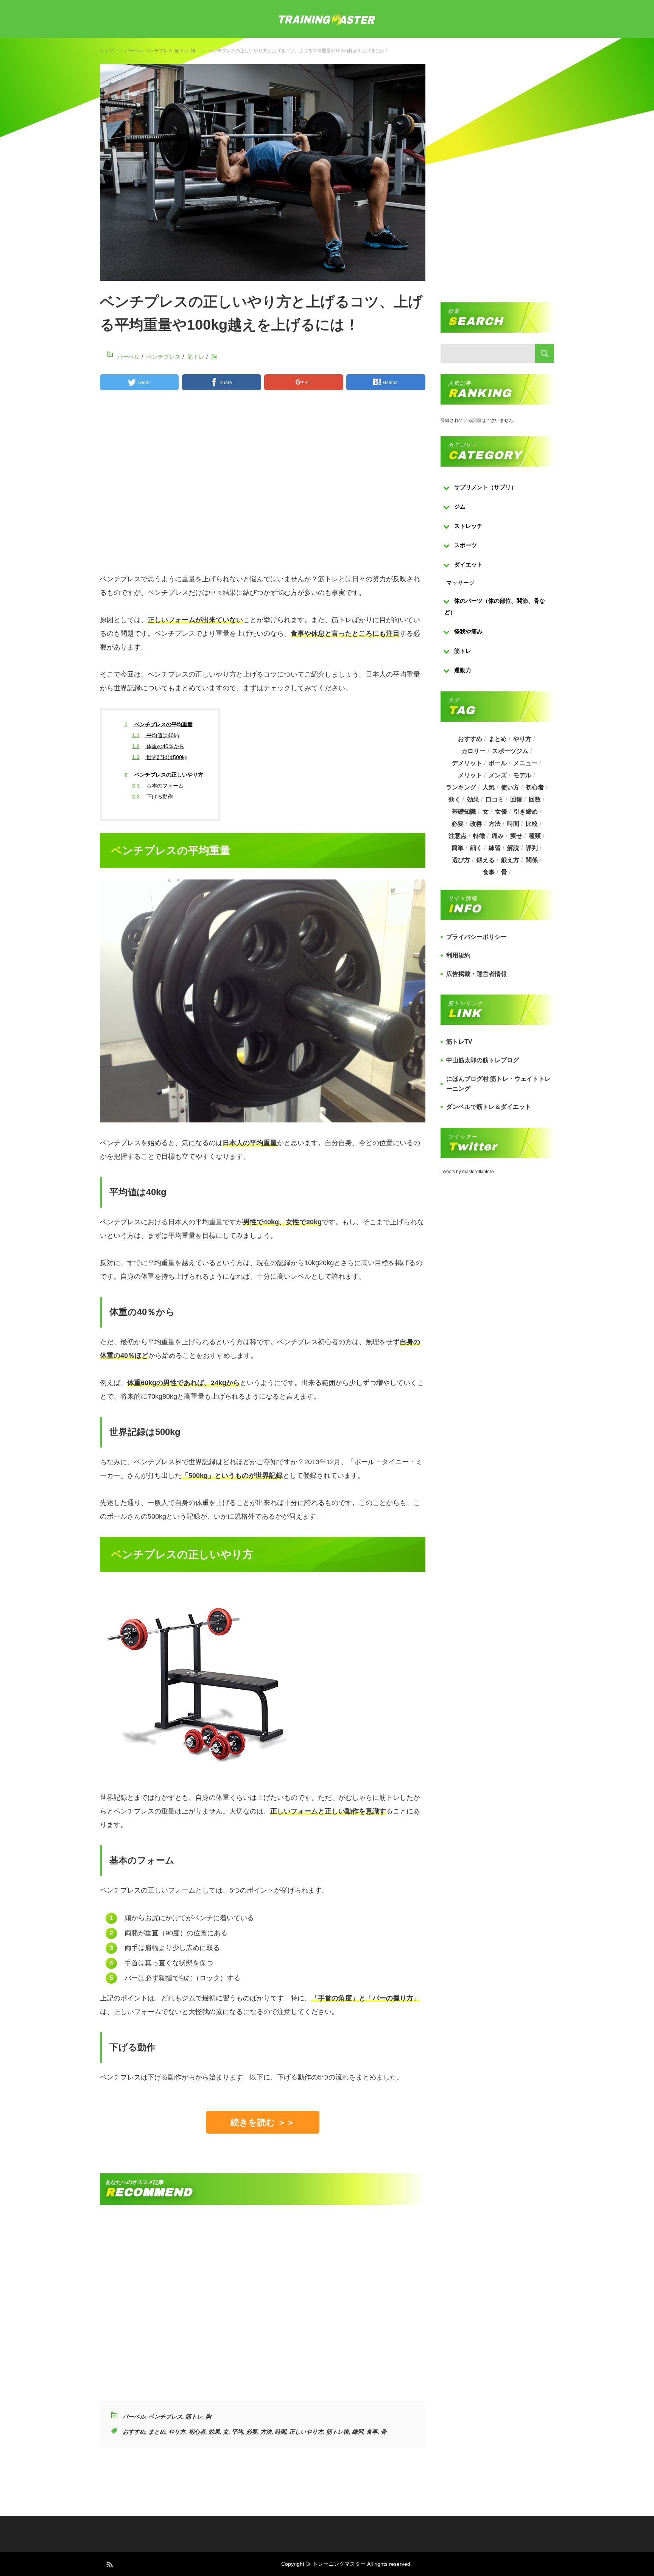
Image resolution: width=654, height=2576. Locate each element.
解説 (513, 848)
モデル (522, 775)
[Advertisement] (263, 485)
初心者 (197, 2432)
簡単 (458, 848)
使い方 (510, 787)
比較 (532, 824)
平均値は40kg (156, 735)
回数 (535, 799)
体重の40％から (158, 746)
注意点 (458, 836)
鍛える (486, 860)
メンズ (498, 775)
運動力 (463, 670)
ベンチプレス (159, 51)
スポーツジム (510, 751)
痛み (498, 836)
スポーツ (466, 545)
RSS (109, 2564)
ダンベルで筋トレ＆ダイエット (489, 1107)
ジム (460, 507)
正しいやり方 (306, 2432)
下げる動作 (153, 797)
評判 (532, 848)
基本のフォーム (158, 786)
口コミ (495, 799)
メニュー (525, 763)
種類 (535, 836)
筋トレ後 (338, 2432)
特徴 (479, 836)
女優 (501, 812)
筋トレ (182, 51)
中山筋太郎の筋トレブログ (483, 1060)
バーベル (134, 51)
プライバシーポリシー (476, 937)
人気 (489, 787)
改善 (476, 824)
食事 (372, 2432)
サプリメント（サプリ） (485, 487)
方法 (266, 2432)
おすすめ (134, 2432)
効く (455, 799)
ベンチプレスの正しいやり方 (164, 775)
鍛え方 (510, 860)
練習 (358, 2432)
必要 (252, 2432)
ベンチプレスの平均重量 (159, 724)
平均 (237, 2432)
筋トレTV (459, 1042)
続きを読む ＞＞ (263, 2122)
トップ (107, 51)
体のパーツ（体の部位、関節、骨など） (495, 606)
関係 (532, 860)
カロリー (473, 751)
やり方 (177, 2432)
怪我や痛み (468, 631)
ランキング (461, 787)
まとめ (157, 2432)
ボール (498, 763)
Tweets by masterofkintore (467, 1172)
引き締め (526, 812)
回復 (516, 799)
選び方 (461, 860)
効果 (214, 2432)
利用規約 (458, 955)
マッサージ (460, 583)
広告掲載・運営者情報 (476, 974)
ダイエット (468, 564)
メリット (470, 775)
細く (476, 848)
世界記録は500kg (160, 757)
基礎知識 (464, 812)
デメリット (467, 763)
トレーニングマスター (339, 2564)
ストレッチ (468, 526)
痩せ (516, 836)
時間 (280, 2432)
